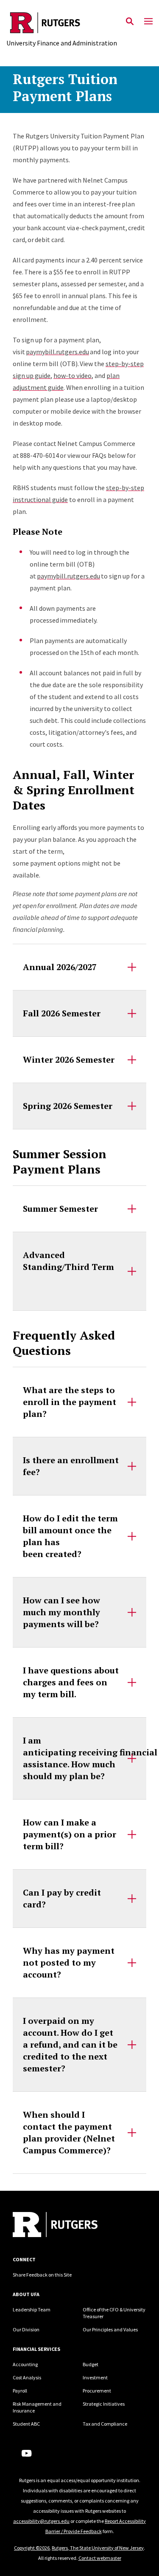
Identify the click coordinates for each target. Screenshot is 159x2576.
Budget (91, 2364)
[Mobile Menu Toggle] (148, 22)
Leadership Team (32, 2309)
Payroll (20, 2391)
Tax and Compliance (105, 2424)
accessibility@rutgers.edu (41, 2521)
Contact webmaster (100, 2558)
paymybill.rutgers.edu (57, 352)
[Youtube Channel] (26, 2453)
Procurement (97, 2391)
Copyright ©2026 (32, 2548)
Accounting (25, 2364)
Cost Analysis (27, 2377)
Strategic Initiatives (104, 2404)
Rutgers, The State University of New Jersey (98, 2548)
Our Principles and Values (110, 2329)
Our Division (26, 2329)
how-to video (73, 375)
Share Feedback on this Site (42, 2275)
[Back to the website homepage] (62, 23)
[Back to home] (70, 2226)
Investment (95, 2377)
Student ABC (26, 2424)
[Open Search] (130, 22)
